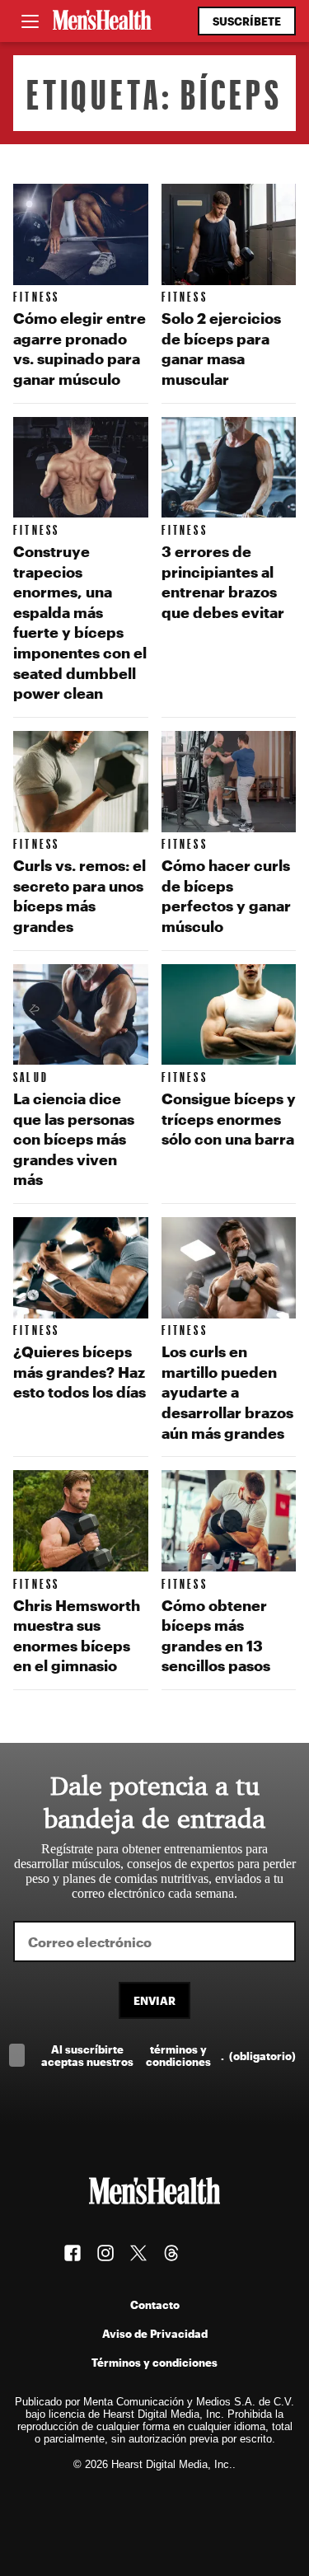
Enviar (154, 2000)
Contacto (155, 2304)
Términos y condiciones (154, 2362)
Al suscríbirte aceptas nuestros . (169, 2055)
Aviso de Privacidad (155, 2333)
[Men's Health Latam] (102, 21)
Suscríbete (247, 21)
